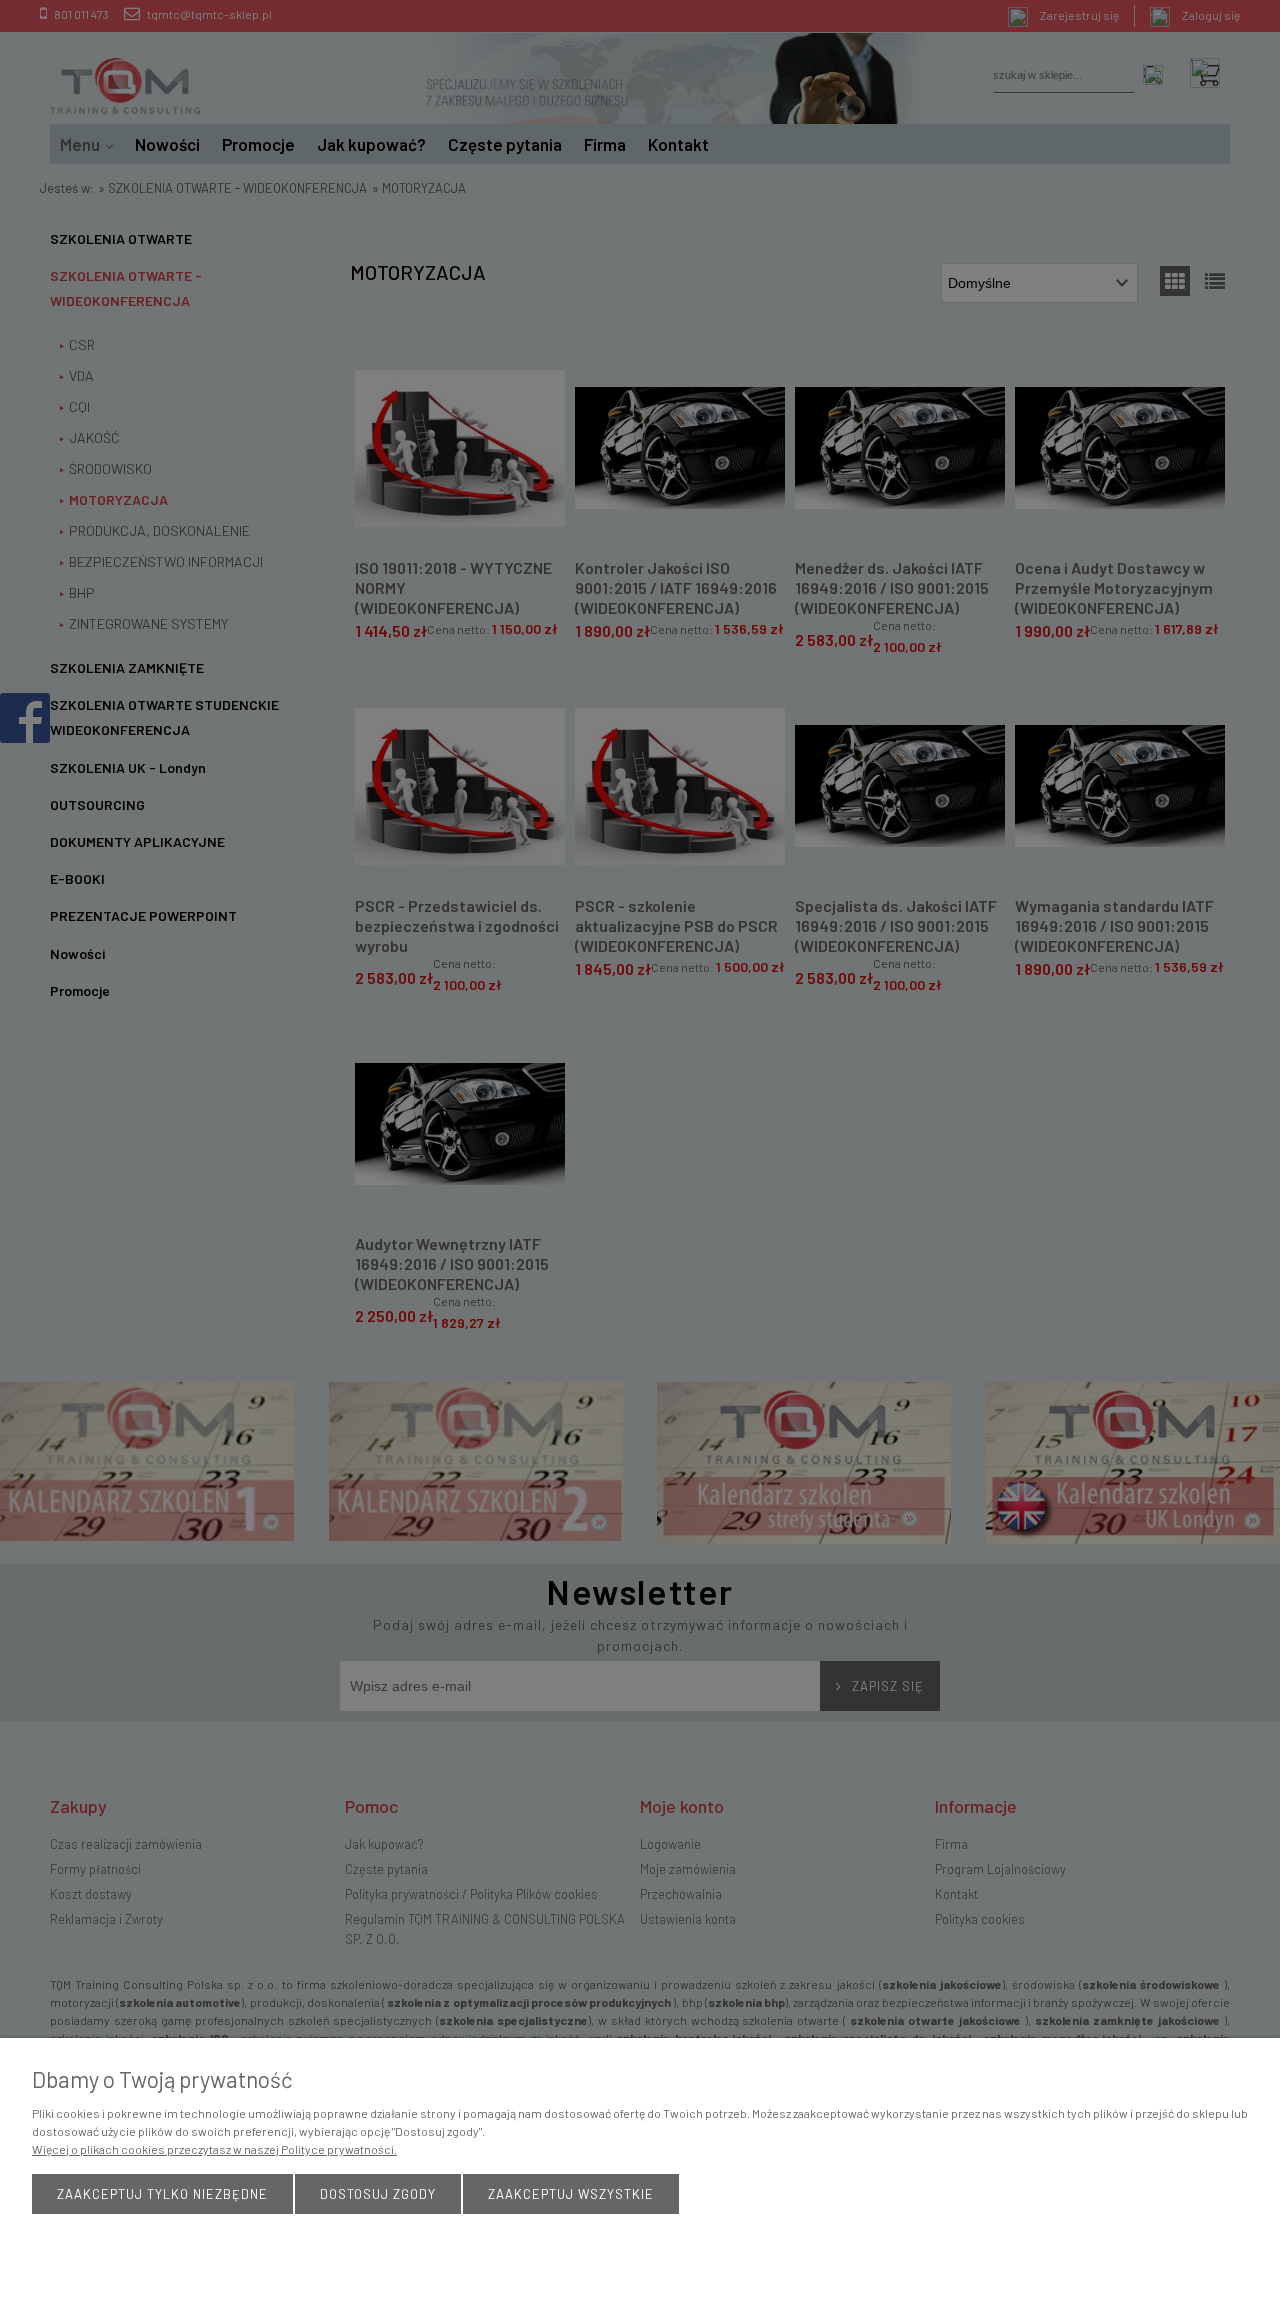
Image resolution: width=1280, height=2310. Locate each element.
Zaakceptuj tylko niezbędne (162, 2194)
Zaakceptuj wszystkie (571, 2194)
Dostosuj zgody (378, 2194)
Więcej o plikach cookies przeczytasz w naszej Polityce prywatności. (214, 2149)
